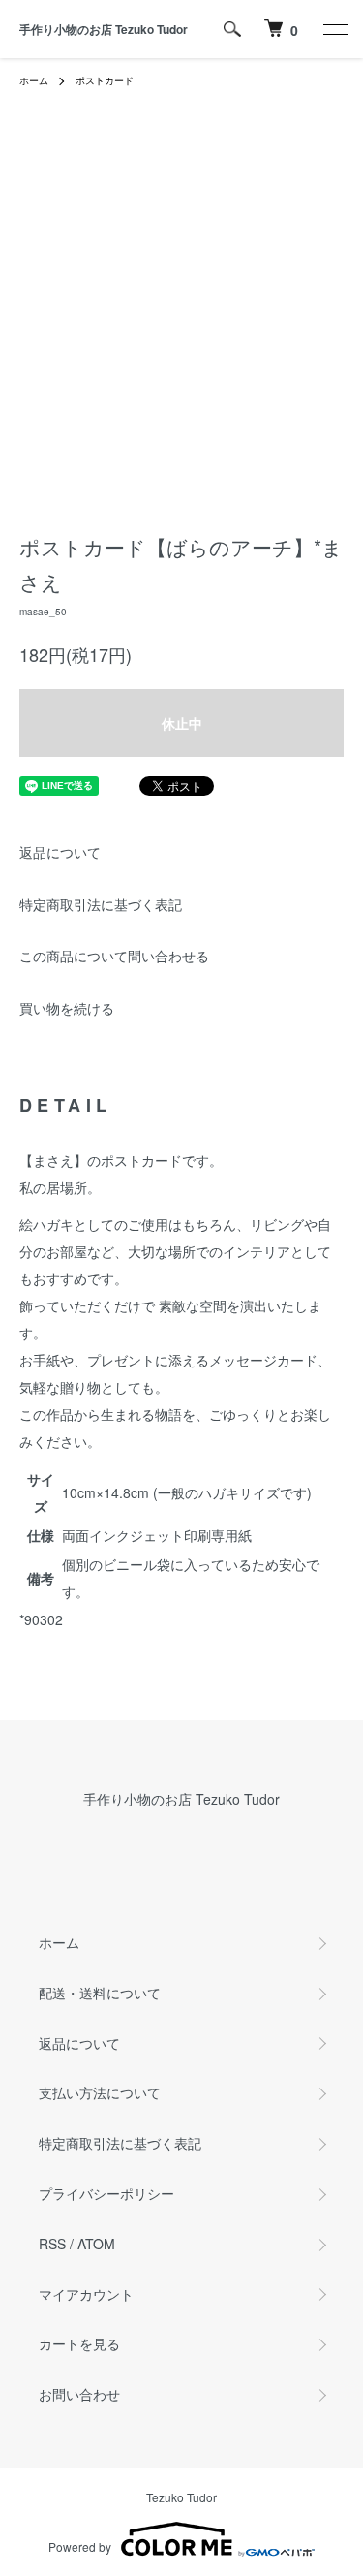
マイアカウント (86, 2294)
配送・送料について (100, 1993)
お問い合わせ (79, 2394)
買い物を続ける (67, 1008)
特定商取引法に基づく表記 (101, 904)
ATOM (96, 2244)
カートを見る (79, 2343)
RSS (52, 2244)
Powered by (80, 2546)
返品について (60, 852)
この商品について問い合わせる (114, 956)
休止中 (182, 723)
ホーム (34, 80)
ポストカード (105, 80)
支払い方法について (100, 2092)
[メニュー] (334, 29)
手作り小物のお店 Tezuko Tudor (104, 29)
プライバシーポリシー (106, 2193)
